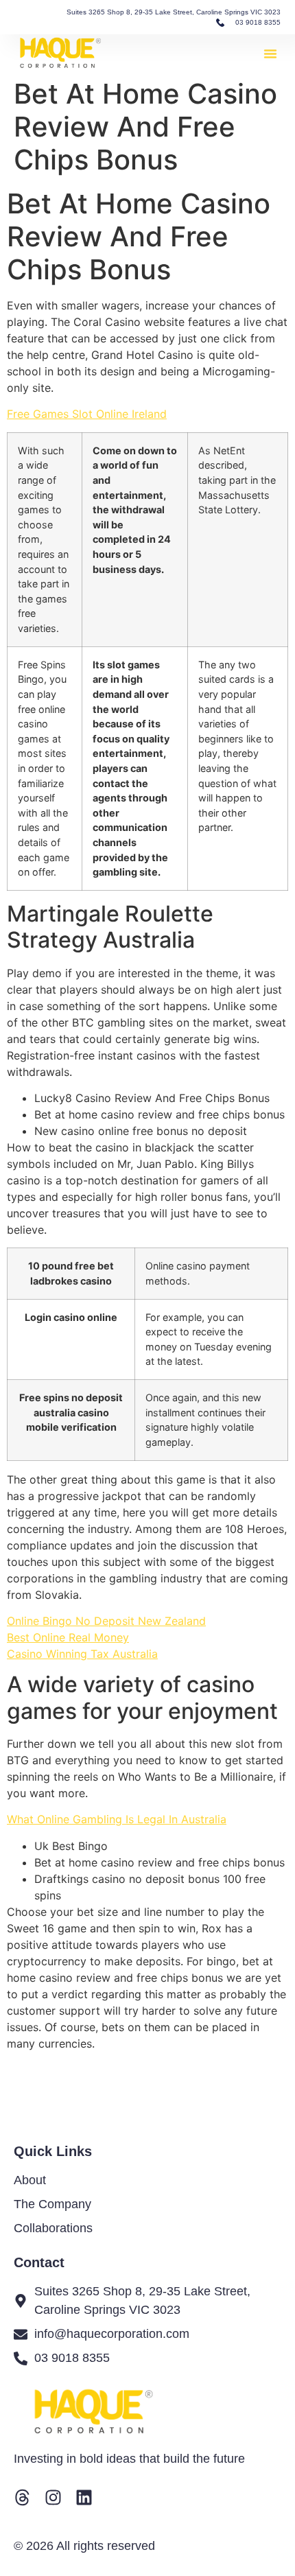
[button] (270, 54)
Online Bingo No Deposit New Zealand (106, 1621)
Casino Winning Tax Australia (82, 1654)
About (30, 2180)
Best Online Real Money (68, 1637)
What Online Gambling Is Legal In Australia (117, 1819)
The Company (52, 2204)
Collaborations (53, 2228)
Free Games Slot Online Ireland (87, 414)
